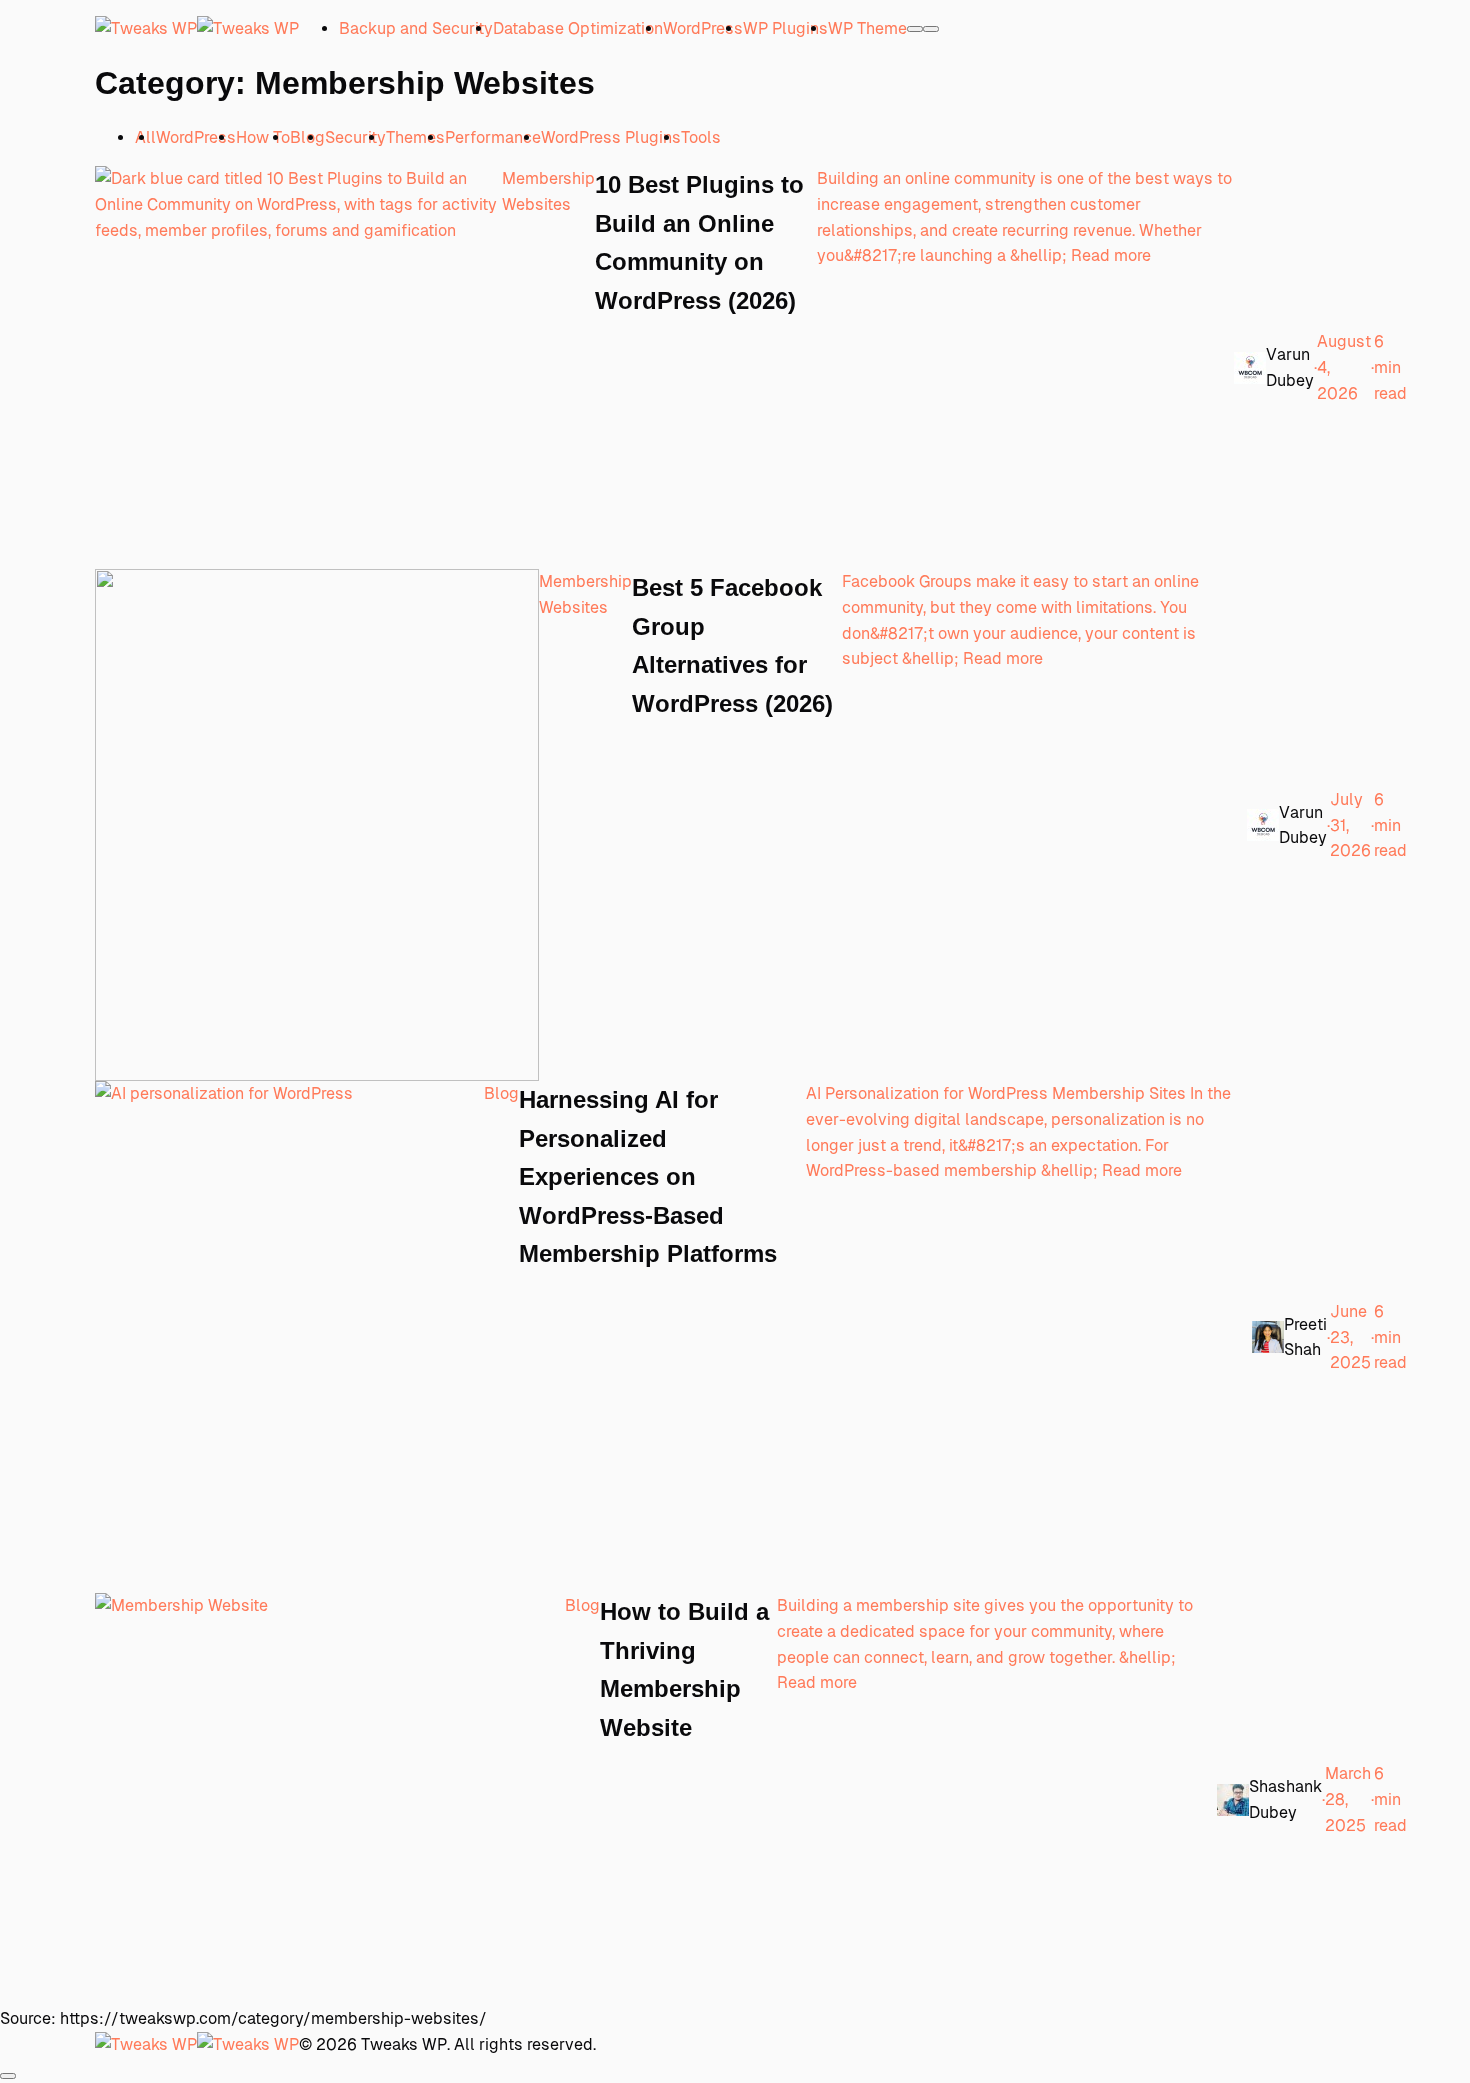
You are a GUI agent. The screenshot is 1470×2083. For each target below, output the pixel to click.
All (145, 137)
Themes (415, 137)
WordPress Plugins (611, 137)
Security (355, 137)
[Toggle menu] (931, 29)
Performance (493, 137)
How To (263, 137)
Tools (701, 137)
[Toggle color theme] (915, 29)
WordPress (196, 137)
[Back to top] (8, 2076)
